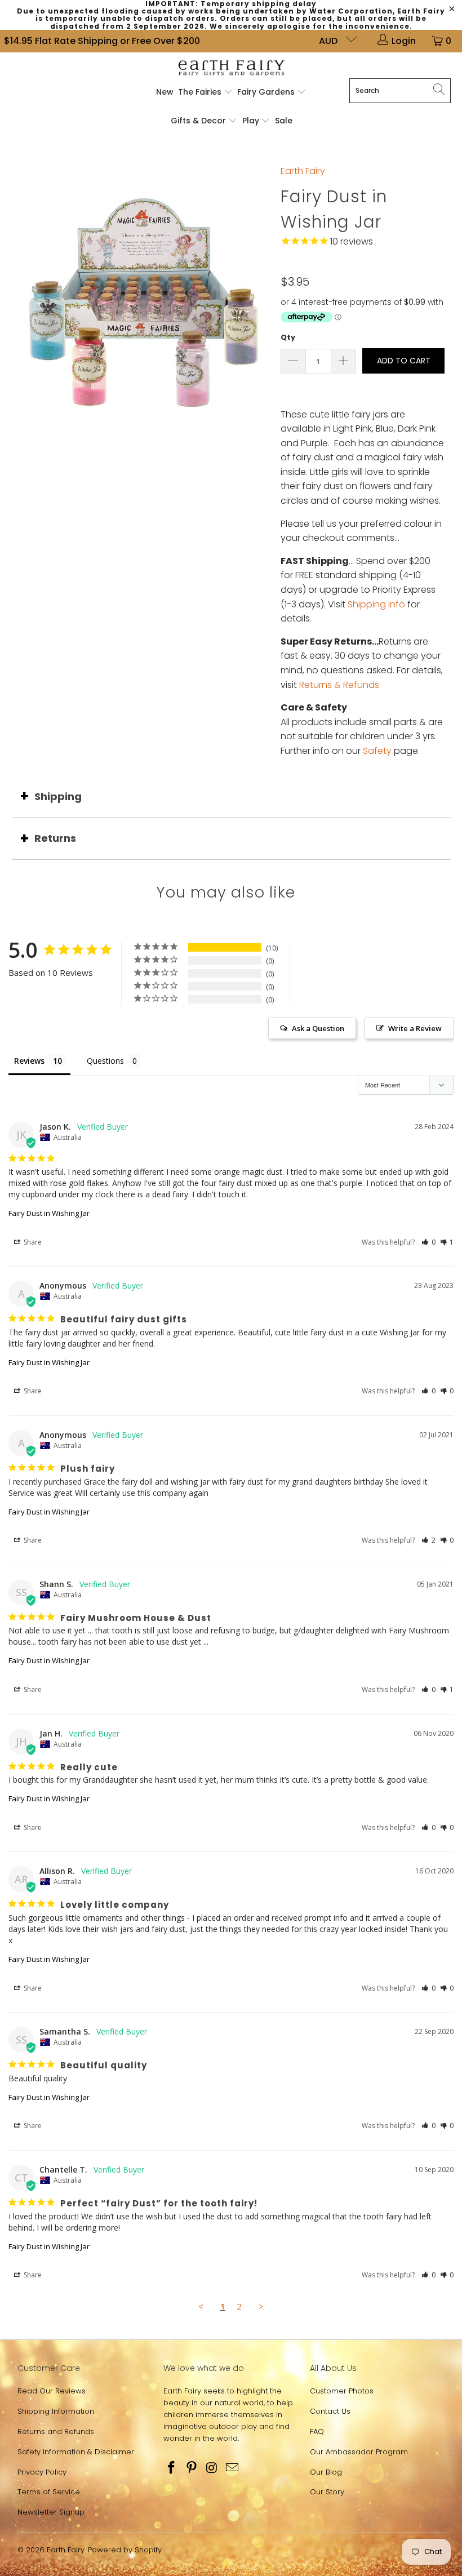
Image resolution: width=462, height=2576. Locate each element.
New (165, 92)
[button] (428, 1242)
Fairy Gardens (267, 92)
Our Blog (326, 2472)
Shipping (58, 796)
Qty (288, 337)
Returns (55, 838)
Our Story (327, 2492)
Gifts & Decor (199, 121)
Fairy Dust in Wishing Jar (49, 1213)
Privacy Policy (42, 2472)
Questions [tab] (105, 1061)
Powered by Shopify (125, 2550)
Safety (377, 751)
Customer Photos (342, 2391)
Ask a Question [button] (318, 1028)
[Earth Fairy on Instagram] (212, 2468)
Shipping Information (56, 2411)
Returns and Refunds (56, 2431)
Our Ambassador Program (359, 2452)
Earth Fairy (303, 171)
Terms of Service (49, 2492)
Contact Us (330, 2411)
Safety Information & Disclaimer (76, 2452)
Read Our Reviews (52, 2391)
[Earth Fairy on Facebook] (172, 2468)
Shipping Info (376, 604)
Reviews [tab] (29, 1061)
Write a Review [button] (415, 1028)
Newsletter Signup (51, 2512)
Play (251, 121)
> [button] (261, 2306)
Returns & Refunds (339, 685)
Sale (284, 121)
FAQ (317, 2431)
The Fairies (201, 92)
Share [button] (32, 1242)
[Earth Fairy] (231, 68)
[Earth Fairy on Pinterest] (192, 2468)
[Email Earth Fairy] (232, 2468)
